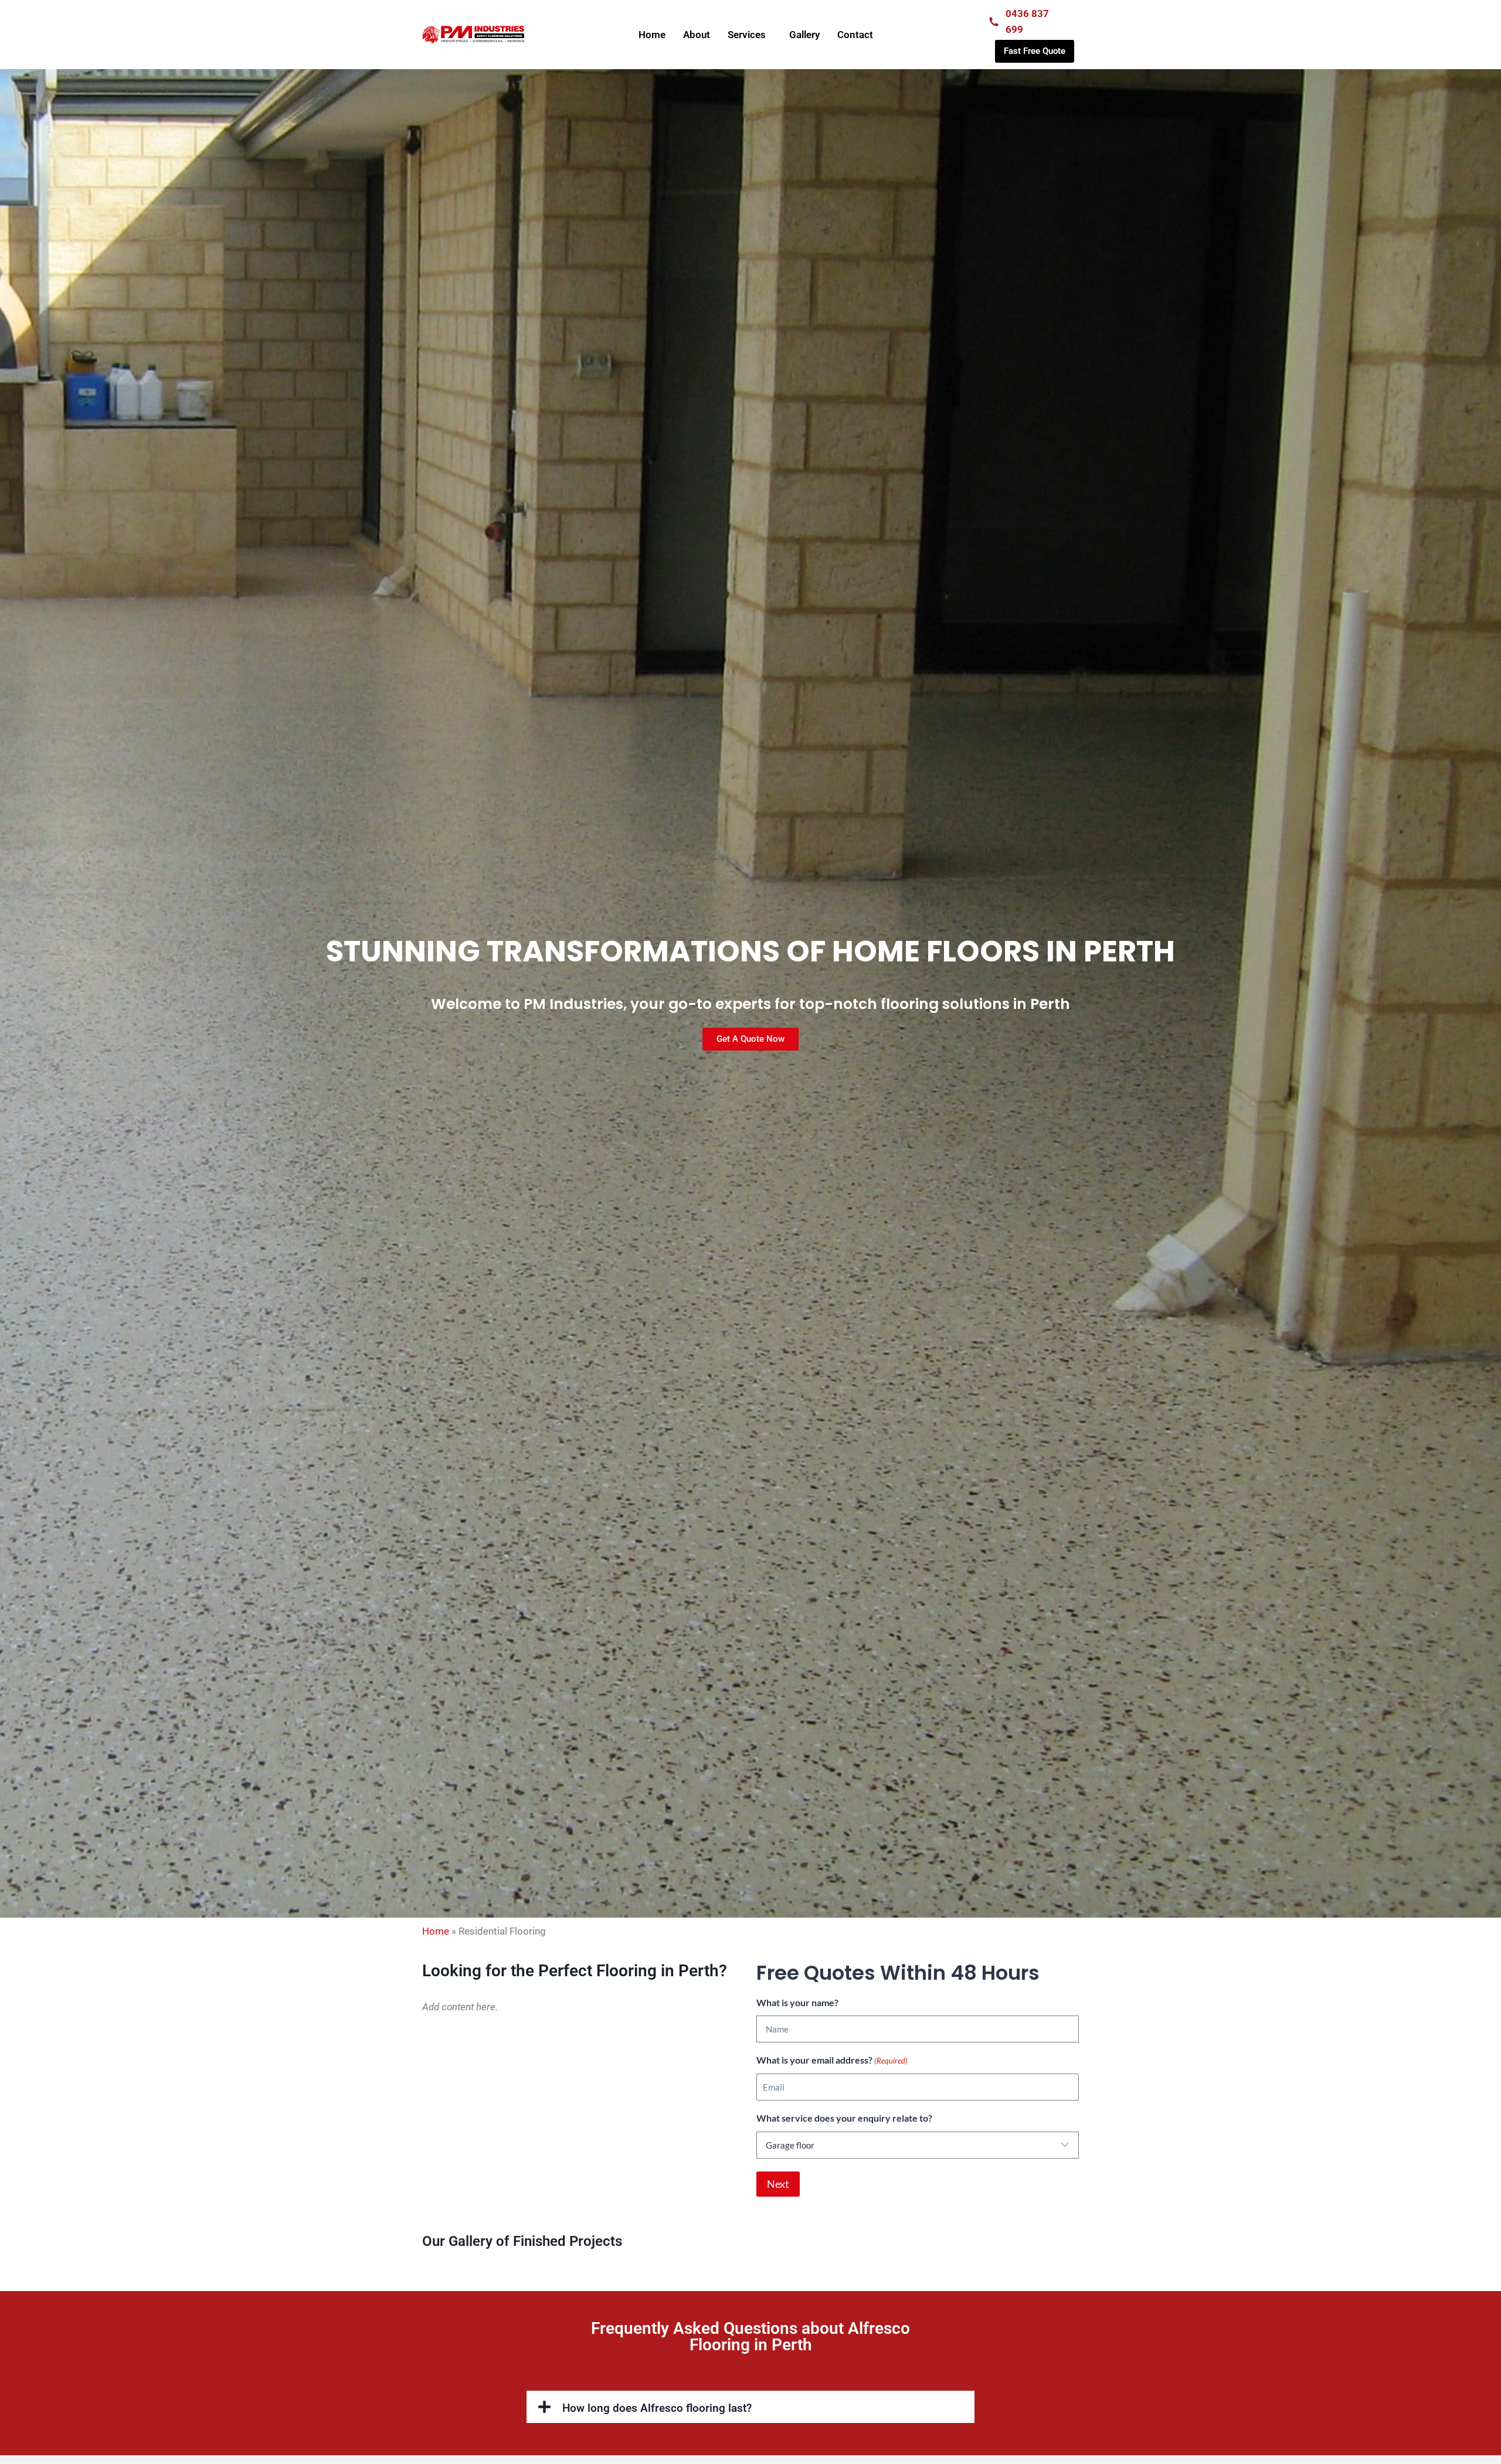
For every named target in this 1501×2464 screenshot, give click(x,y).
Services (747, 35)
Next (778, 2184)
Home (652, 35)
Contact (855, 35)
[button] (750, 2407)
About (697, 35)
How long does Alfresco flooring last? (657, 2408)
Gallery (804, 35)
